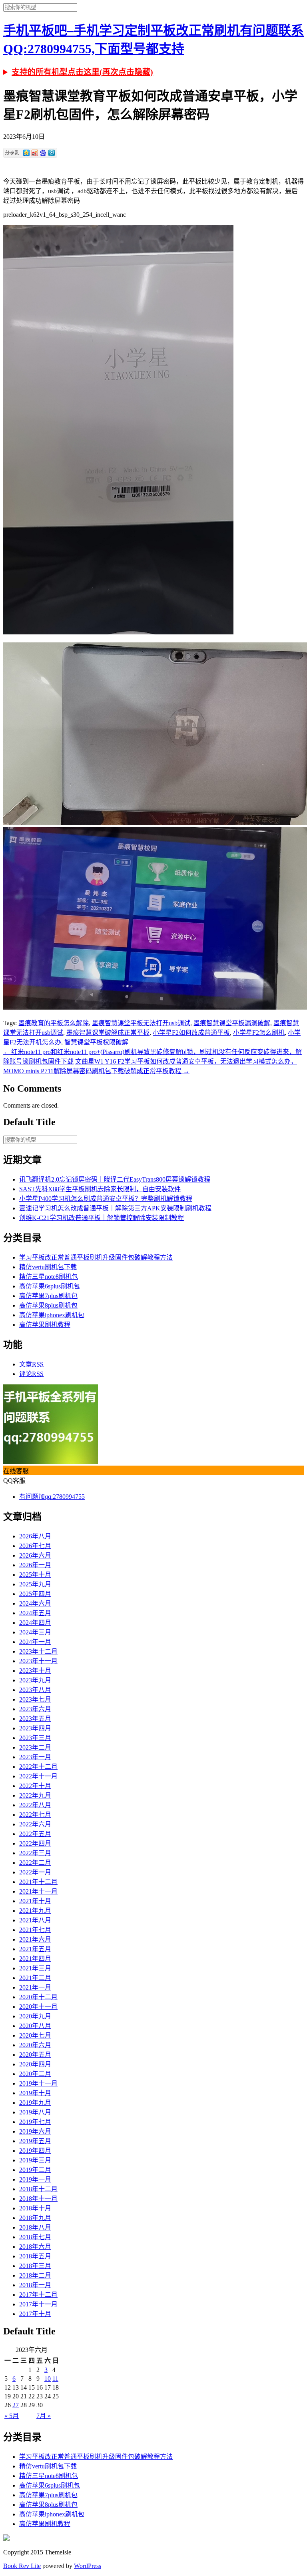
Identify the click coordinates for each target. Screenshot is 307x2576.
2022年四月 (35, 1843)
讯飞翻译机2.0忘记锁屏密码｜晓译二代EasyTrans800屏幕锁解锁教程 (115, 1179)
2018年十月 (35, 2208)
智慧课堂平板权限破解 (96, 1042)
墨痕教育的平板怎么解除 (54, 1023)
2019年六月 (35, 2131)
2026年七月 (35, 1546)
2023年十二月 (38, 1651)
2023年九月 (35, 1680)
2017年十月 (35, 2314)
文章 (31, 1364)
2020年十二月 (38, 1997)
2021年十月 (35, 1901)
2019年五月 (35, 2141)
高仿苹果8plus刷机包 (48, 1305)
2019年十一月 (38, 2083)
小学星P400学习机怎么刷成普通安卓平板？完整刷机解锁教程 (106, 1199)
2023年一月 (35, 1757)
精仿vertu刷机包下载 (48, 1267)
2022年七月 (35, 1815)
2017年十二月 (38, 2295)
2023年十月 (35, 1671)
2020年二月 (35, 2074)
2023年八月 (35, 1690)
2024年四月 (35, 1623)
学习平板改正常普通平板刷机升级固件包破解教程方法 (96, 1257)
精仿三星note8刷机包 (49, 1277)
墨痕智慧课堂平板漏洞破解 (232, 1023)
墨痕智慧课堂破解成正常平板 (108, 1033)
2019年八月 (35, 2112)
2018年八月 (35, 2227)
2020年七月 (35, 2035)
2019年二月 (35, 2170)
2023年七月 (35, 1699)
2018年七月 (35, 2237)
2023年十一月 (38, 1661)
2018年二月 (35, 2275)
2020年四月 (35, 2064)
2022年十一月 (38, 1776)
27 (16, 2405)
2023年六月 (35, 1709)
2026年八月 (35, 1536)
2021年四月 (35, 1959)
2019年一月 (35, 2179)
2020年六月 (35, 2045)
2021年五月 (35, 1949)
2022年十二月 (38, 1767)
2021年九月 (35, 1911)
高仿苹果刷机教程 (45, 1325)
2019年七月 (35, 2122)
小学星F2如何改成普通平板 (191, 1033)
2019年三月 (35, 2160)
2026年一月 (35, 1565)
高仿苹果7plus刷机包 (48, 1296)
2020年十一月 (38, 2007)
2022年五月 (35, 1834)
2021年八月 (35, 1920)
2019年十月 (35, 2093)
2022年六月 (35, 1824)
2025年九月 (35, 1584)
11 (55, 2379)
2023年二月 (35, 1747)
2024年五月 (35, 1613)
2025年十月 (35, 1575)
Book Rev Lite (22, 2566)
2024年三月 (35, 1632)
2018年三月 (35, 2266)
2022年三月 (35, 1853)
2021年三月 (35, 1968)
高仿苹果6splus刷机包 (50, 1286)
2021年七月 (35, 1930)
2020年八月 (35, 2026)
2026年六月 (35, 1555)
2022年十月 (35, 1786)
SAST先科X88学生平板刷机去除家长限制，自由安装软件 (100, 1189)
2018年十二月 (38, 2189)
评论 (31, 1374)
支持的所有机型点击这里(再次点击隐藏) (82, 72)
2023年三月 (35, 1738)
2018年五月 (35, 2256)
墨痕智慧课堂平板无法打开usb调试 (141, 1023)
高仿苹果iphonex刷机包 (52, 1315)
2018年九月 (35, 2218)
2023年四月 (35, 1728)
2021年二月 (35, 1978)
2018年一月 (35, 2285)
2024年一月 (35, 1642)
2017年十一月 (38, 2304)
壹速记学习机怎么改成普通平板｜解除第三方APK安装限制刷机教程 (115, 1208)
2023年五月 (35, 1719)
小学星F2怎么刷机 (259, 1033)
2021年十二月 (38, 1882)
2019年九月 (35, 2103)
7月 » (44, 2416)
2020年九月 (35, 2016)
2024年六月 (35, 1603)
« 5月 (12, 2416)
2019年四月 (35, 2151)
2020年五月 (35, 2055)
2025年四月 (35, 1594)
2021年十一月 (38, 1891)
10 (48, 2379)
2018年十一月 (38, 2199)
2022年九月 (35, 1795)
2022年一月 (35, 1872)
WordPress (88, 2566)
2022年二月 (35, 1863)
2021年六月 (35, 1939)
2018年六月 (35, 2247)
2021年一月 (35, 1987)
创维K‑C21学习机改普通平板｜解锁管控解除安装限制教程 (102, 1218)
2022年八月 (35, 1805)
